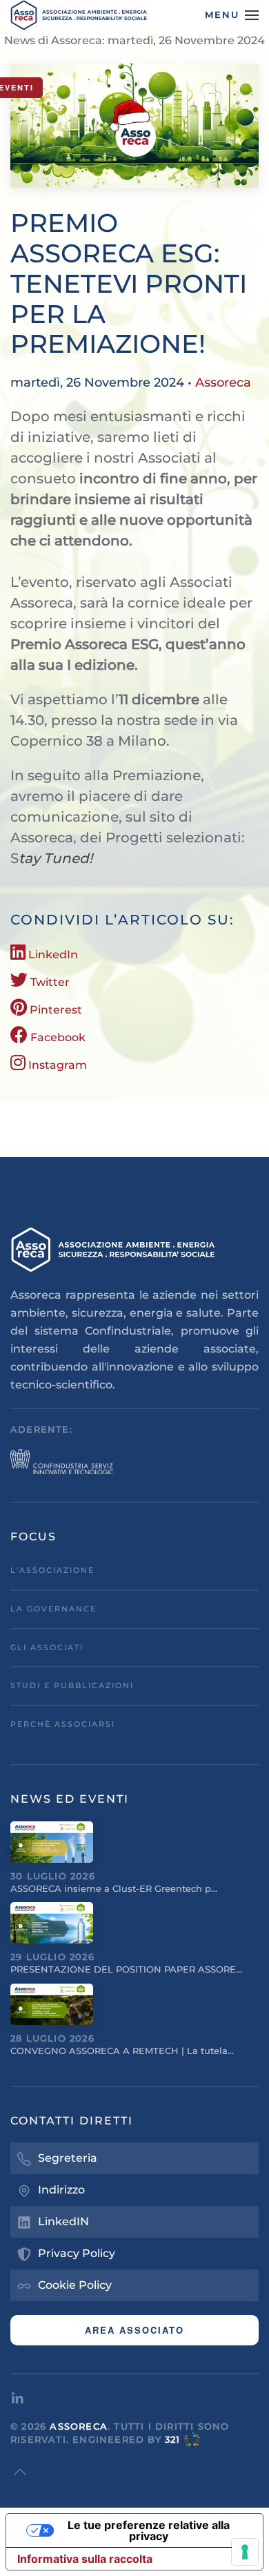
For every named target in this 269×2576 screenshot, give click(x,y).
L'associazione (52, 1570)
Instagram (56, 1065)
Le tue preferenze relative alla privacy (149, 2530)
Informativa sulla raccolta (85, 2559)
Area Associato (134, 2330)
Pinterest (54, 1010)
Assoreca (223, 382)
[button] (232, 15)
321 (173, 2439)
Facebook (57, 1037)
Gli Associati (47, 1647)
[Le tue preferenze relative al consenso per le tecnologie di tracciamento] (245, 2552)
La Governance (53, 1609)
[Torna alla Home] (79, 15)
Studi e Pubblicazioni (72, 1685)
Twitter (49, 982)
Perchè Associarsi (63, 1724)
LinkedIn (52, 955)
